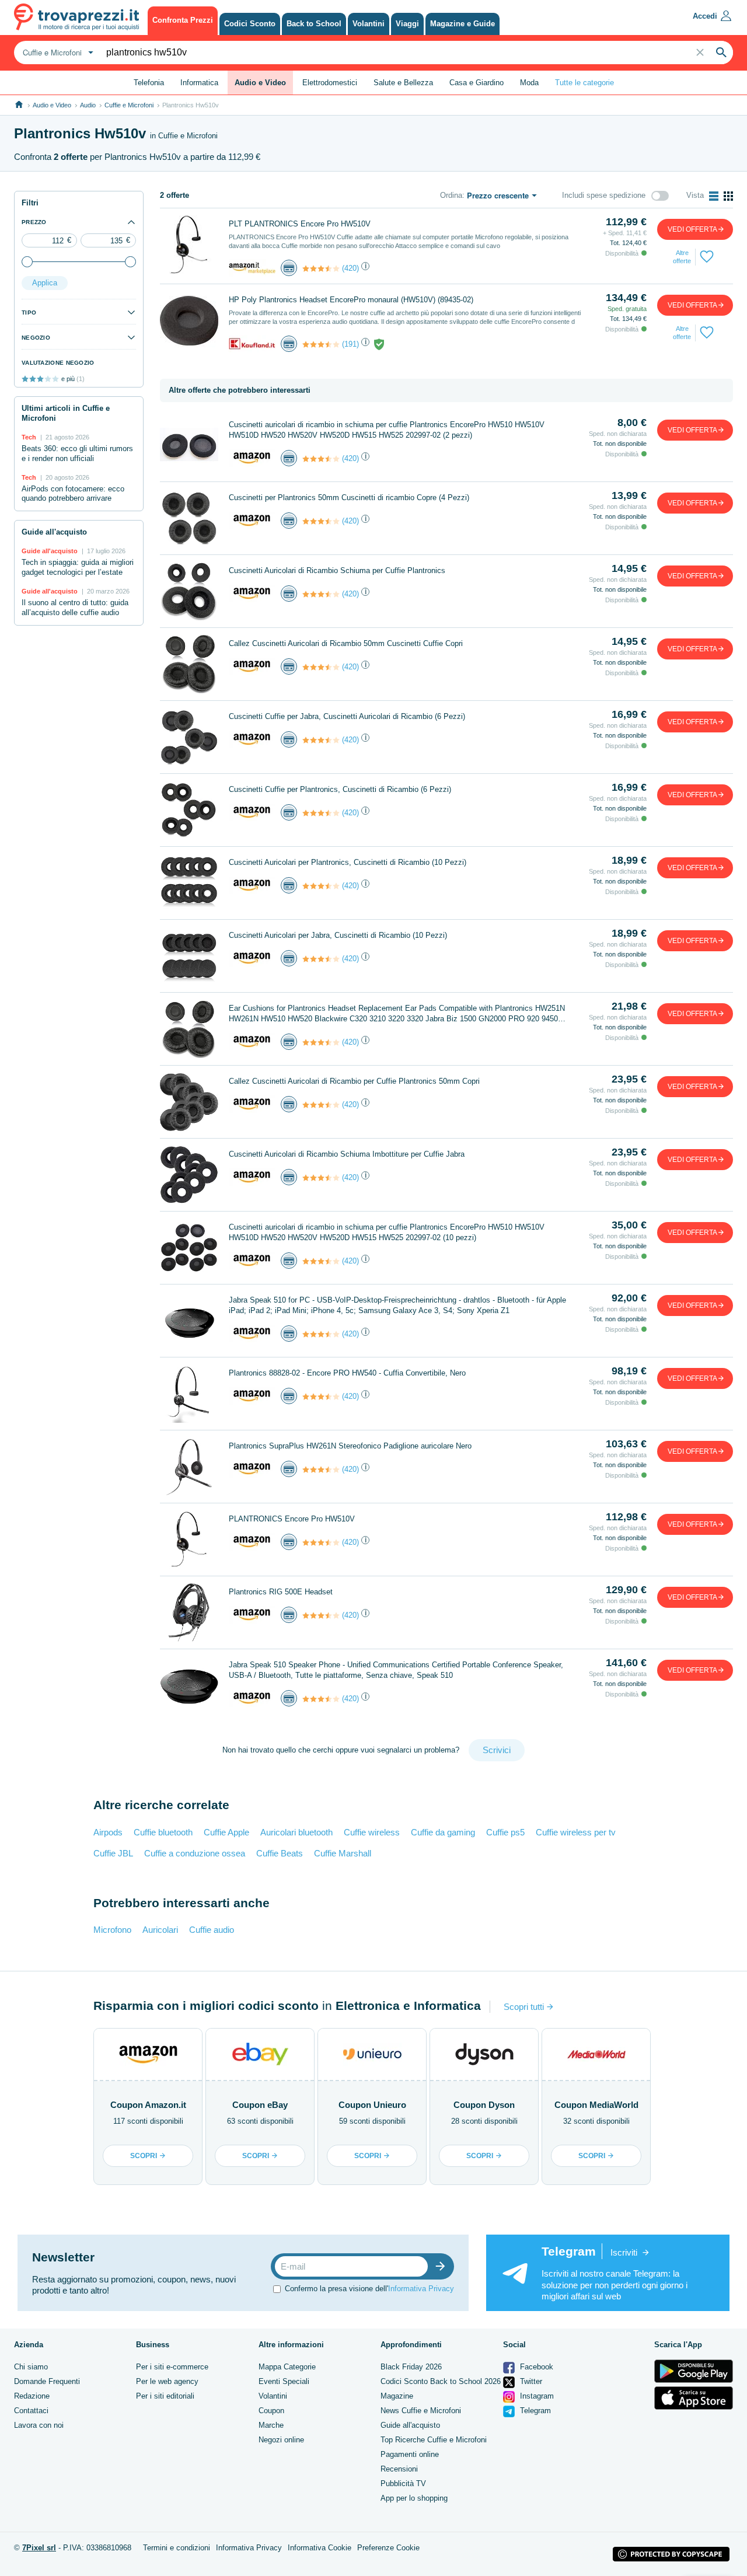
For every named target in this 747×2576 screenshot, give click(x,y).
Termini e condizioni (177, 2548)
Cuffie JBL (113, 1853)
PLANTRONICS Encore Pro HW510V (292, 1519)
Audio (88, 105)
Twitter (530, 2381)
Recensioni (399, 2469)
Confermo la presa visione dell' (369, 2289)
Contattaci (31, 2411)
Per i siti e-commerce (172, 2367)
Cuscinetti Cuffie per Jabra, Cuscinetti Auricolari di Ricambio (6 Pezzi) (347, 716)
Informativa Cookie (320, 2548)
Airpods (108, 1832)
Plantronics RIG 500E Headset (281, 1592)
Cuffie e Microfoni (129, 105)
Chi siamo (31, 2367)
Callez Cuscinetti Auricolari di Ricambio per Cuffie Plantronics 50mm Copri (354, 1081)
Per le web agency (167, 2381)
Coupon (271, 2411)
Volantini (273, 2396)
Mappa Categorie (287, 2367)
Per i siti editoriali (165, 2396)
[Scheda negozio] (252, 268)
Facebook (535, 2367)
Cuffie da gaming (443, 1832)
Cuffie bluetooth (163, 1832)
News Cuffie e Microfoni (421, 2411)
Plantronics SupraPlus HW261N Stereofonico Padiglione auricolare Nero (350, 1446)
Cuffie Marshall (343, 1853)
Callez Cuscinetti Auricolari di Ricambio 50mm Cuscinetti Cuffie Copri (346, 643)
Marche (271, 2425)
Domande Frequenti (47, 2381)
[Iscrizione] (443, 2266)
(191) (350, 344)
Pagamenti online (410, 2454)
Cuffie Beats (280, 1853)
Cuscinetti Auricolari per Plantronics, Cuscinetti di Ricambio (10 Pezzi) (348, 862)
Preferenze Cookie (388, 2548)
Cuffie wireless (372, 1832)
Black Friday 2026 (411, 2367)
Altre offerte (682, 257)
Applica (45, 283)
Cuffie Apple (226, 1832)
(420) (350, 268)
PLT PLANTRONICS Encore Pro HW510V (300, 224)
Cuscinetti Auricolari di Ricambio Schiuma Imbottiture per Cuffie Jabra (347, 1154)
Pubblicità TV (403, 2483)
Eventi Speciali (284, 2381)
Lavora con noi (39, 2425)
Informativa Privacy (421, 2289)
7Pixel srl (39, 2548)
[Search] (721, 53)
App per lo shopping (414, 2498)
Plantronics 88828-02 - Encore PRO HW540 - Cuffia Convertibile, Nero (347, 1373)
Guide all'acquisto (410, 2425)
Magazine (397, 2396)
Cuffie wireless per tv (576, 1832)
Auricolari (160, 1930)
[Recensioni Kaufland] (321, 344)
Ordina (451, 195)
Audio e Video (52, 105)
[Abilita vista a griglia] (728, 196)
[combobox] (57, 53)
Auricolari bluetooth (296, 1832)
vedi (692, 229)
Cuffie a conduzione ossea (195, 1853)
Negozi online (281, 2440)
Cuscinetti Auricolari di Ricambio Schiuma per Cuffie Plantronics (337, 570)
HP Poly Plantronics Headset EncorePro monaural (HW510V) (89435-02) (351, 300)
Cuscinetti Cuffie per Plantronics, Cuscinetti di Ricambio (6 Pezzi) (340, 789)
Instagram (536, 2396)
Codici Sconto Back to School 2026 (441, 2381)
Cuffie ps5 (505, 1832)
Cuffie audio (212, 1930)
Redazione (32, 2396)
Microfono (112, 1930)
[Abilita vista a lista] (714, 196)
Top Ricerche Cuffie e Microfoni (434, 2440)
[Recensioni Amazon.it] (321, 268)
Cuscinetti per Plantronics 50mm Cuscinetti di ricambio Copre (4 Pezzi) (349, 498)
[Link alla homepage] (19, 105)
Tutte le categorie (584, 83)
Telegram (534, 2411)
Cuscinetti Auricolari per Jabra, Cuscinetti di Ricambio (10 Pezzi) (338, 935)
